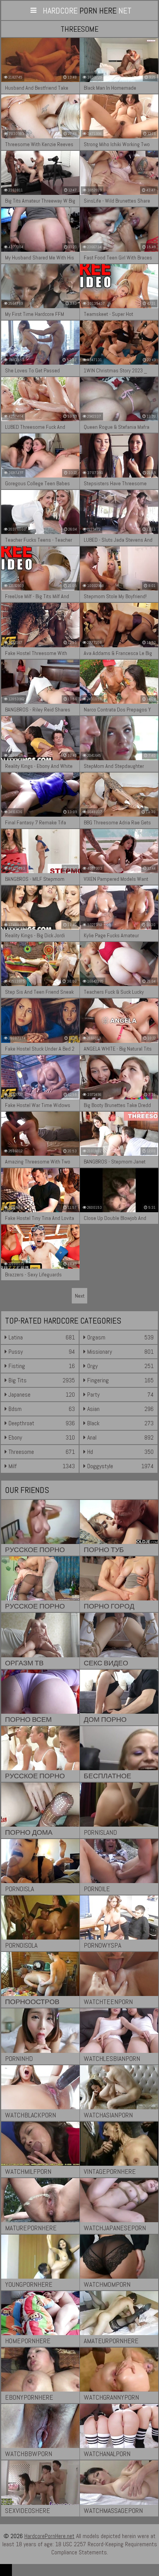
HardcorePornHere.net (49, 2536)
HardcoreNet (87, 10)
